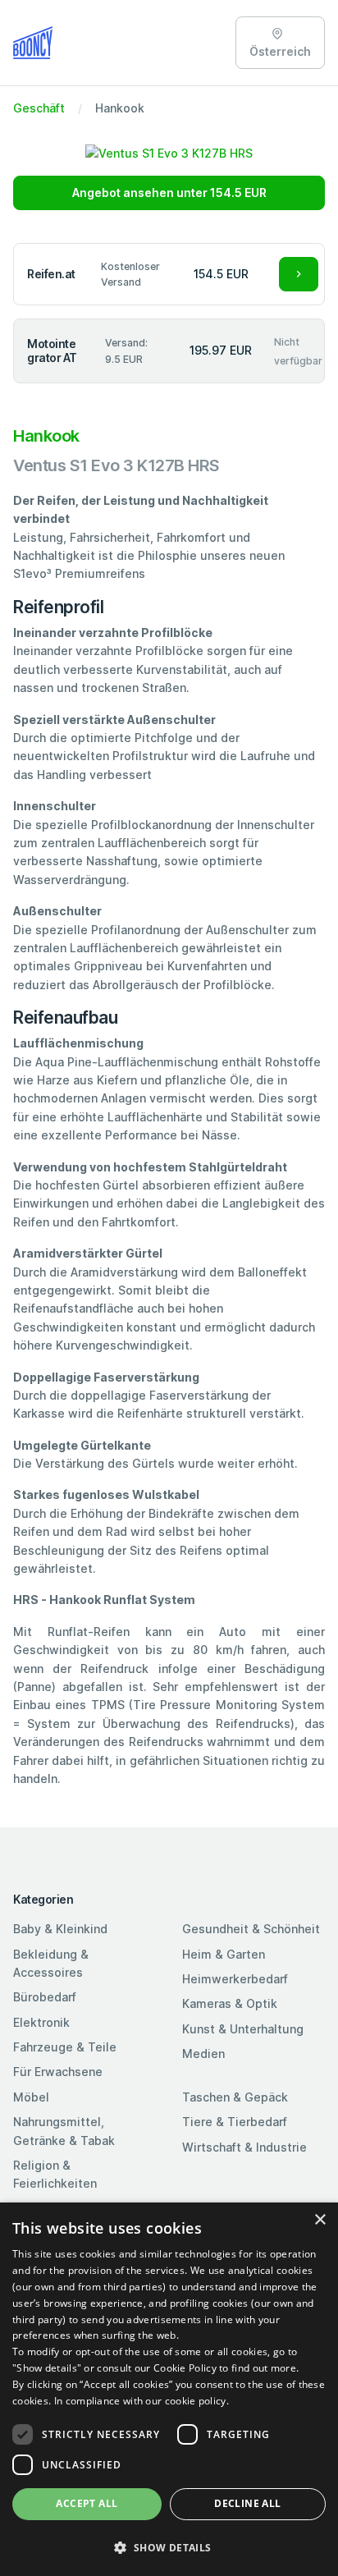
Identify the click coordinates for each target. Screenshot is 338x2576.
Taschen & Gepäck (235, 2097)
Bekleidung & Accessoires (51, 1963)
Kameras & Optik (230, 2003)
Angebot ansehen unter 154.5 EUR (169, 193)
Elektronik (41, 2022)
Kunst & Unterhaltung (243, 2029)
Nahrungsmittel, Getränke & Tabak (64, 2131)
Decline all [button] (247, 2503)
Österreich (280, 51)
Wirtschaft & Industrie (244, 2147)
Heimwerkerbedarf (235, 1979)
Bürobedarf (45, 1997)
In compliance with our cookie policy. (142, 2401)
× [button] (320, 2220)
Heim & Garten (224, 1954)
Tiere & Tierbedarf (235, 2122)
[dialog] (169, 2389)
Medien (203, 2053)
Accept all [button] (87, 2503)
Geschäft (39, 108)
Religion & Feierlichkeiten (55, 2174)
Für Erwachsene (58, 2072)
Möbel (31, 2097)
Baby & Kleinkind (60, 1929)
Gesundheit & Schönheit (251, 1929)
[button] (169, 2547)
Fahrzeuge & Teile (65, 2047)
